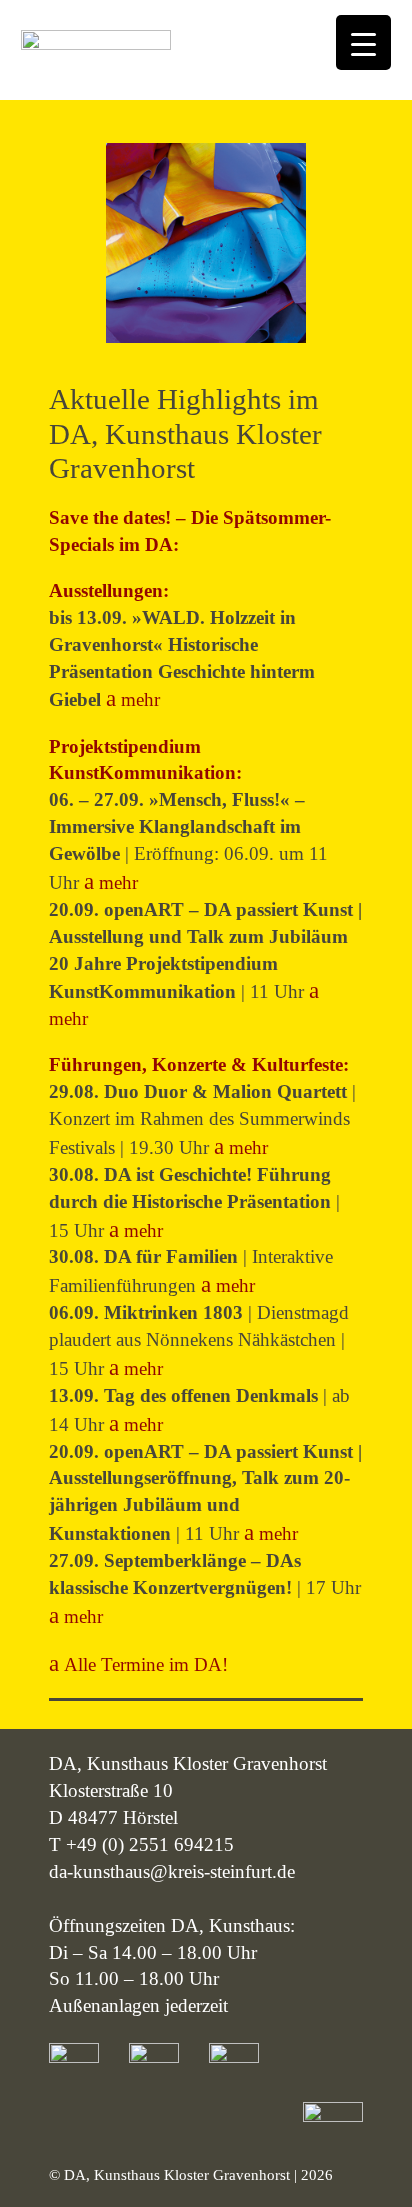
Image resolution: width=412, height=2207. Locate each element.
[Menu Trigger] (363, 42)
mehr (140, 699)
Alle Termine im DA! (146, 1664)
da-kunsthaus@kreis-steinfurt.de (172, 1871)
